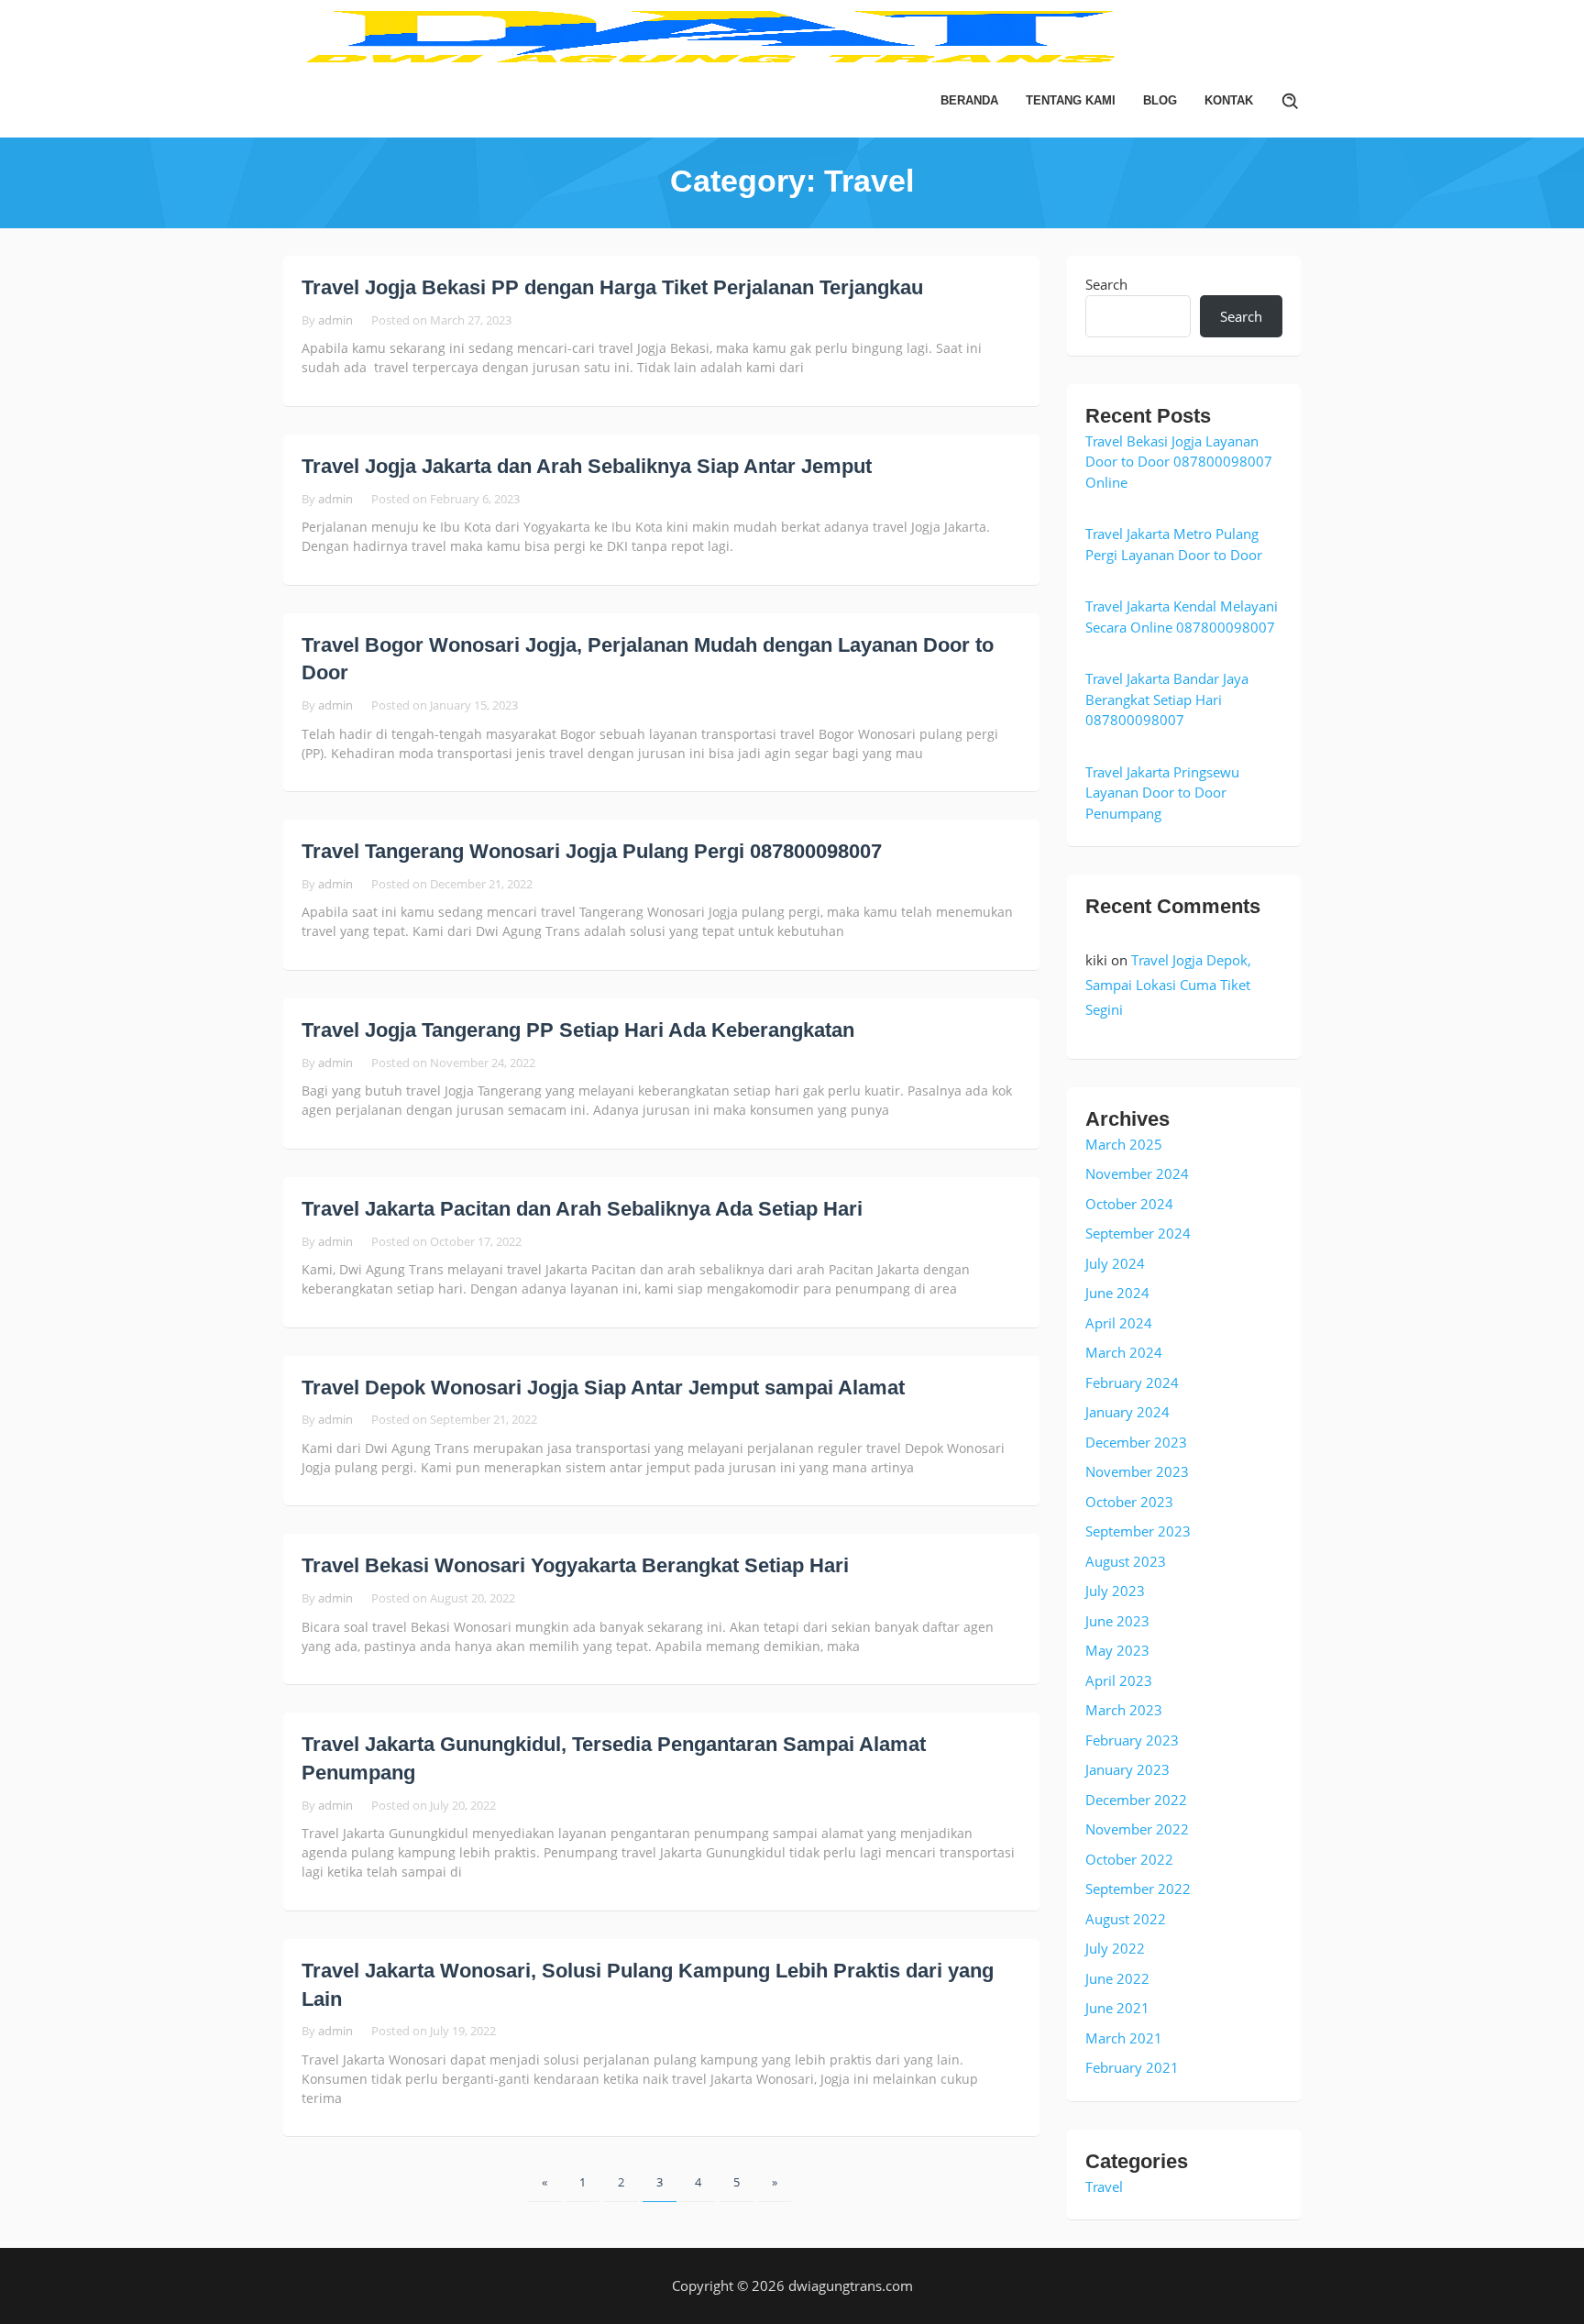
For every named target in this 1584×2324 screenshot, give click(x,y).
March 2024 (1124, 1352)
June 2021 (1117, 2008)
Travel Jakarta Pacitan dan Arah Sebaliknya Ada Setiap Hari (582, 1209)
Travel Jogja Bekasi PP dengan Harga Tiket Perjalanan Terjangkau (612, 287)
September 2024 (1138, 1233)
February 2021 (1132, 2067)
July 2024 (1115, 1263)
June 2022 (1117, 1978)
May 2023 (1117, 1650)
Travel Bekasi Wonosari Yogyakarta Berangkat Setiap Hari (575, 1565)
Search (1106, 284)
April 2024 (1119, 1323)
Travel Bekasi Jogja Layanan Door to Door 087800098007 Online (1179, 462)
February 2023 (1132, 1740)
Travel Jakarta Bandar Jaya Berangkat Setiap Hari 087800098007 (1167, 699)
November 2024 (1137, 1173)
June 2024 (1117, 1293)
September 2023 (1138, 1531)
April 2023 (1119, 1680)
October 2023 (1129, 1502)
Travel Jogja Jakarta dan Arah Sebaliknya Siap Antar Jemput (587, 466)
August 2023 (1126, 1561)
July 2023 (1115, 1591)
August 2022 (1126, 1919)
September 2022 (1138, 1889)
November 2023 (1137, 1471)
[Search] (1291, 101)
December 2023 (1136, 1442)
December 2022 (1136, 1800)
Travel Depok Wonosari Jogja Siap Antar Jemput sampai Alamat (603, 1388)
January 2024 (1127, 1412)
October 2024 (1129, 1204)
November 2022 (1137, 1829)
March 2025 (1124, 1144)
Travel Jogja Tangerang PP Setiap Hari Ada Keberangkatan (578, 1030)
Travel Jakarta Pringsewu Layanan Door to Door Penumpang (1162, 793)
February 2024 (1132, 1382)
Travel (1104, 2186)
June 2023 (1117, 1621)
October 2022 (1129, 1859)
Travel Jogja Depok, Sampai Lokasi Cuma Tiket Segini (1168, 985)
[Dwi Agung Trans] (792, 35)
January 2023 (1127, 1769)
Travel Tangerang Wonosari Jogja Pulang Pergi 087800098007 (592, 851)
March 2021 (1124, 2038)
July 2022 (1115, 1948)
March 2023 (1124, 1710)
